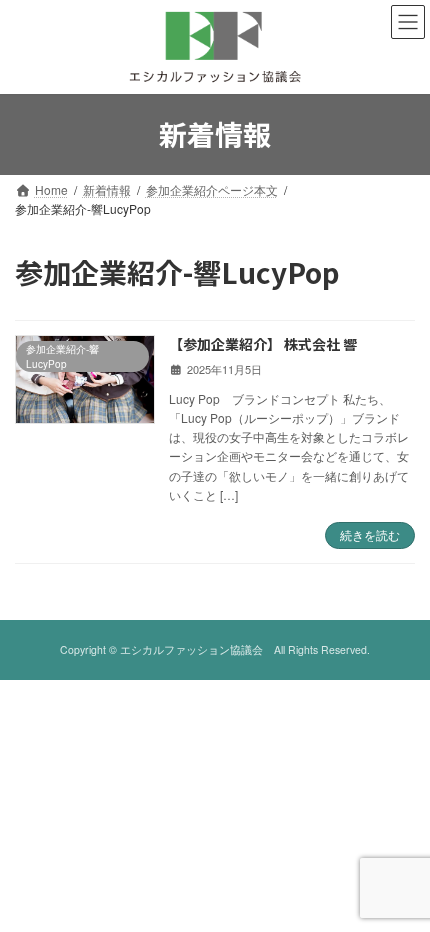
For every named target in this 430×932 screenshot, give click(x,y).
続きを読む (370, 534)
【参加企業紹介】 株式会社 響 (263, 344)
